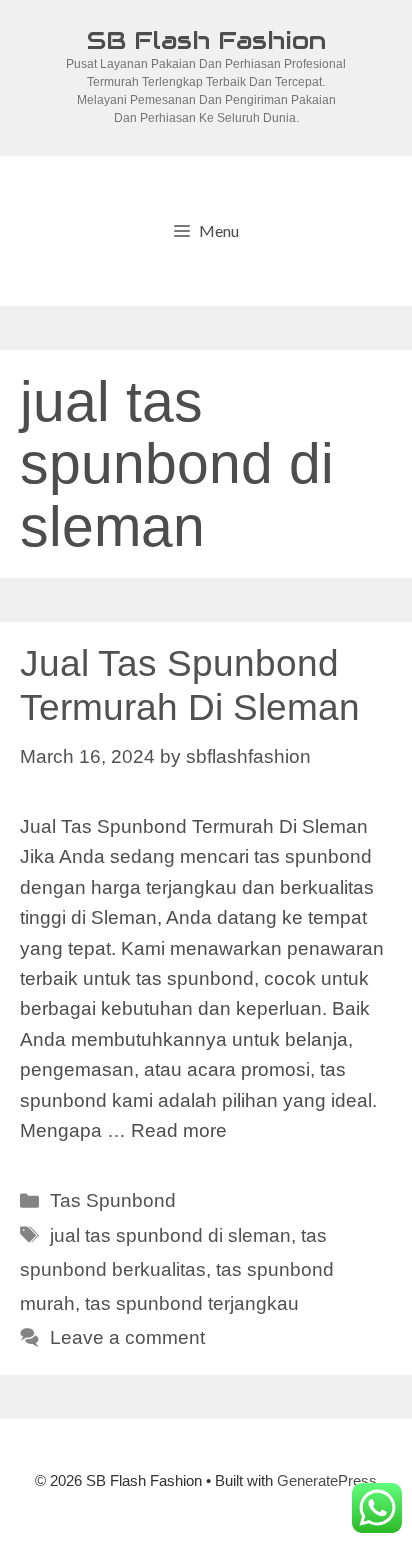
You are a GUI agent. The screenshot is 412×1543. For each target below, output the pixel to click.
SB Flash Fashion (206, 40)
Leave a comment (127, 1337)
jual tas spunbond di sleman (170, 1235)
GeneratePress (327, 1480)
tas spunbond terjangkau (192, 1303)
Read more (179, 1130)
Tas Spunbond (113, 1200)
